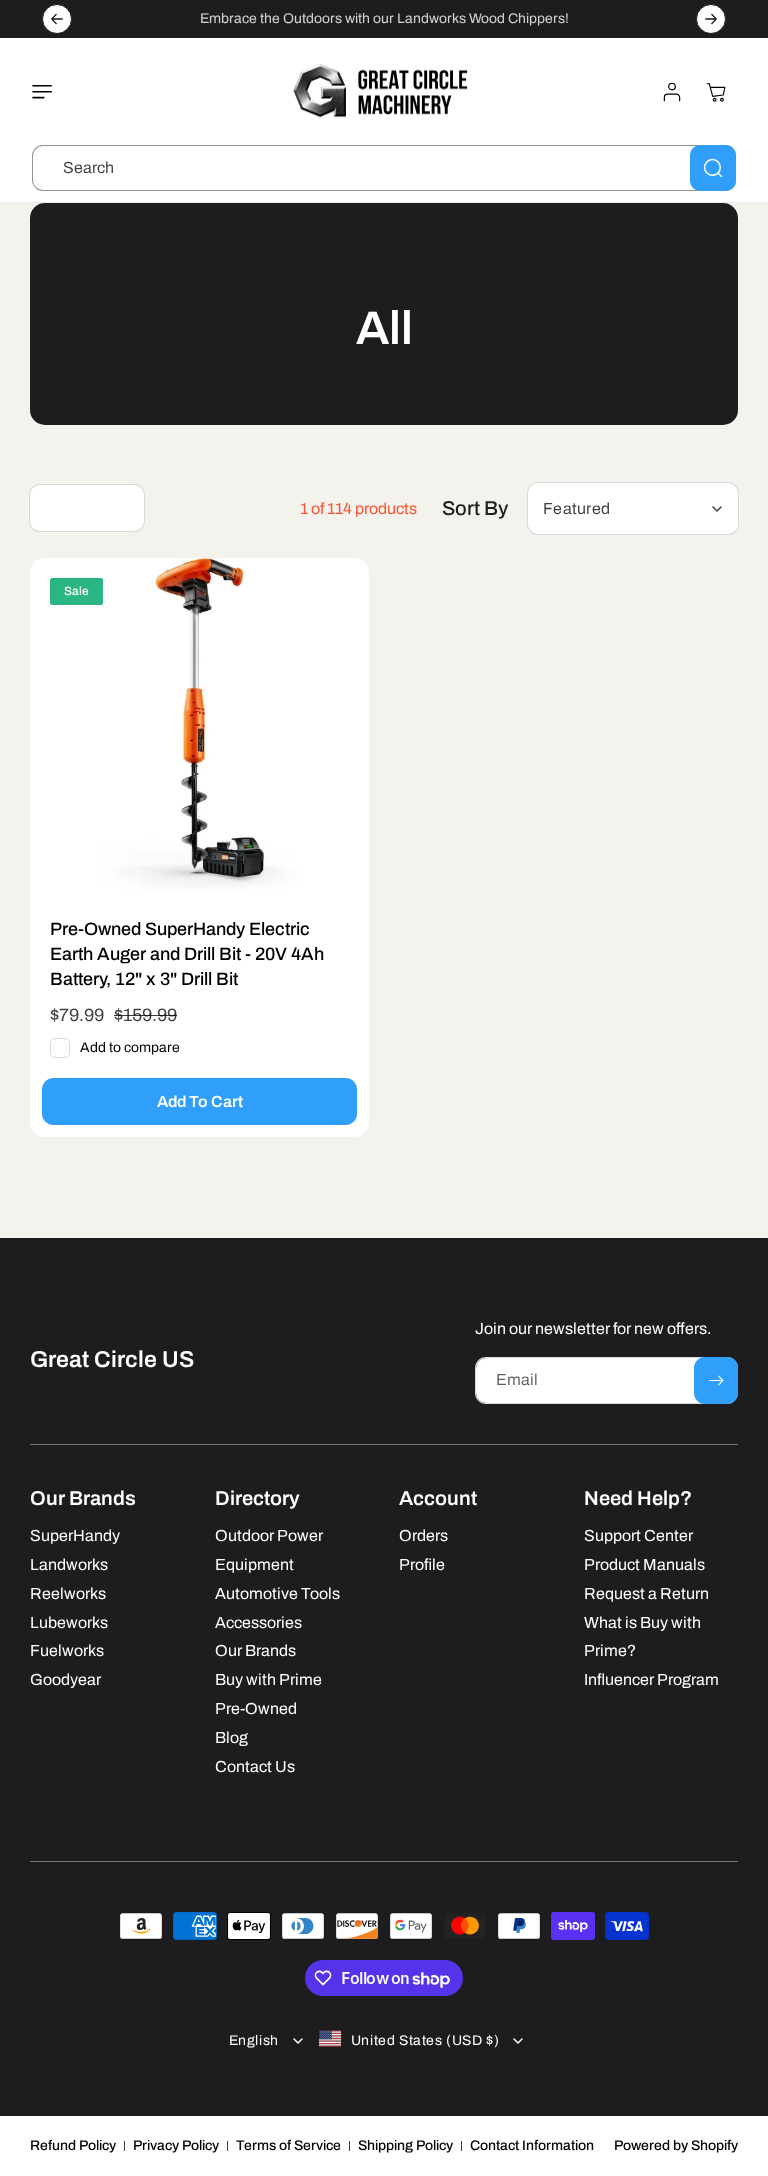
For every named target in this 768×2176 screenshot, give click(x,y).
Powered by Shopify (676, 2145)
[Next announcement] (711, 19)
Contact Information (532, 2145)
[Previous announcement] (57, 19)
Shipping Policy (405, 2145)
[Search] (713, 168)
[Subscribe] (716, 1380)
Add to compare (130, 1047)
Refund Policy (73, 2145)
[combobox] (384, 168)
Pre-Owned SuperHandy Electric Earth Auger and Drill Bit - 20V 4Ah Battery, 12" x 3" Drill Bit (187, 954)
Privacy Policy (176, 2145)
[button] (47, 92)
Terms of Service (288, 2145)
